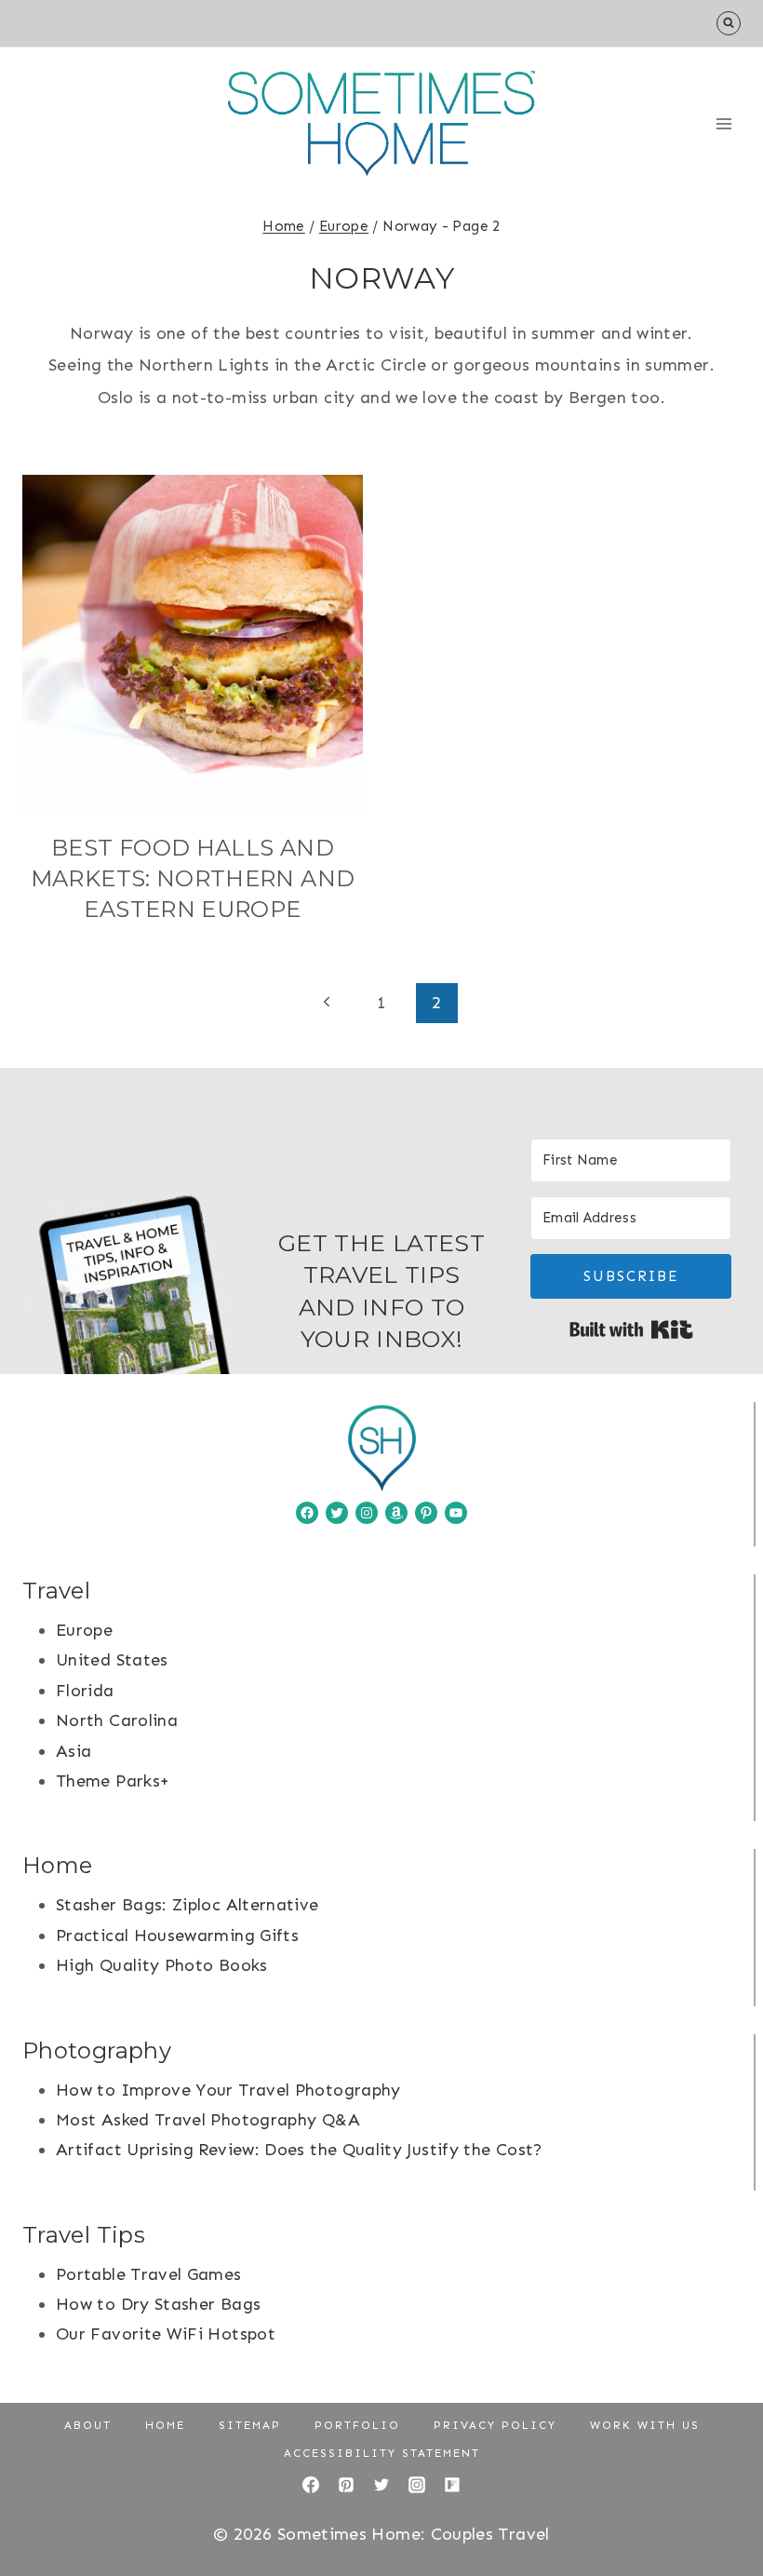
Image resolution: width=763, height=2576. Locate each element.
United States (112, 1660)
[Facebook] (311, 2485)
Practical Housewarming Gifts (177, 1935)
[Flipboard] (452, 2485)
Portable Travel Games (149, 2274)
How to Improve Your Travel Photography (228, 2090)
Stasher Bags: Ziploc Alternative (187, 1905)
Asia (74, 1751)
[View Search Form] (729, 23)
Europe (84, 1630)
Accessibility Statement (382, 2453)
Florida (85, 1691)
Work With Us (645, 2425)
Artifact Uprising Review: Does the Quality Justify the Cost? (299, 2150)
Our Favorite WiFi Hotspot (166, 2334)
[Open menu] (723, 123)
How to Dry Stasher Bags (158, 2304)
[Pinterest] (346, 2485)
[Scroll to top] (718, 2503)
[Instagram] (417, 2485)
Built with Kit (631, 1329)
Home (165, 2425)
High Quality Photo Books (162, 1965)
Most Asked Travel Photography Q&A (208, 2120)
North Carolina (117, 1720)
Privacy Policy (495, 2425)
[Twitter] (381, 2485)
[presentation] (193, 645)
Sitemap (250, 2425)
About (88, 2425)
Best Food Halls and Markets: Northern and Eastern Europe (193, 878)
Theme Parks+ (113, 1781)
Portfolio (357, 2425)
